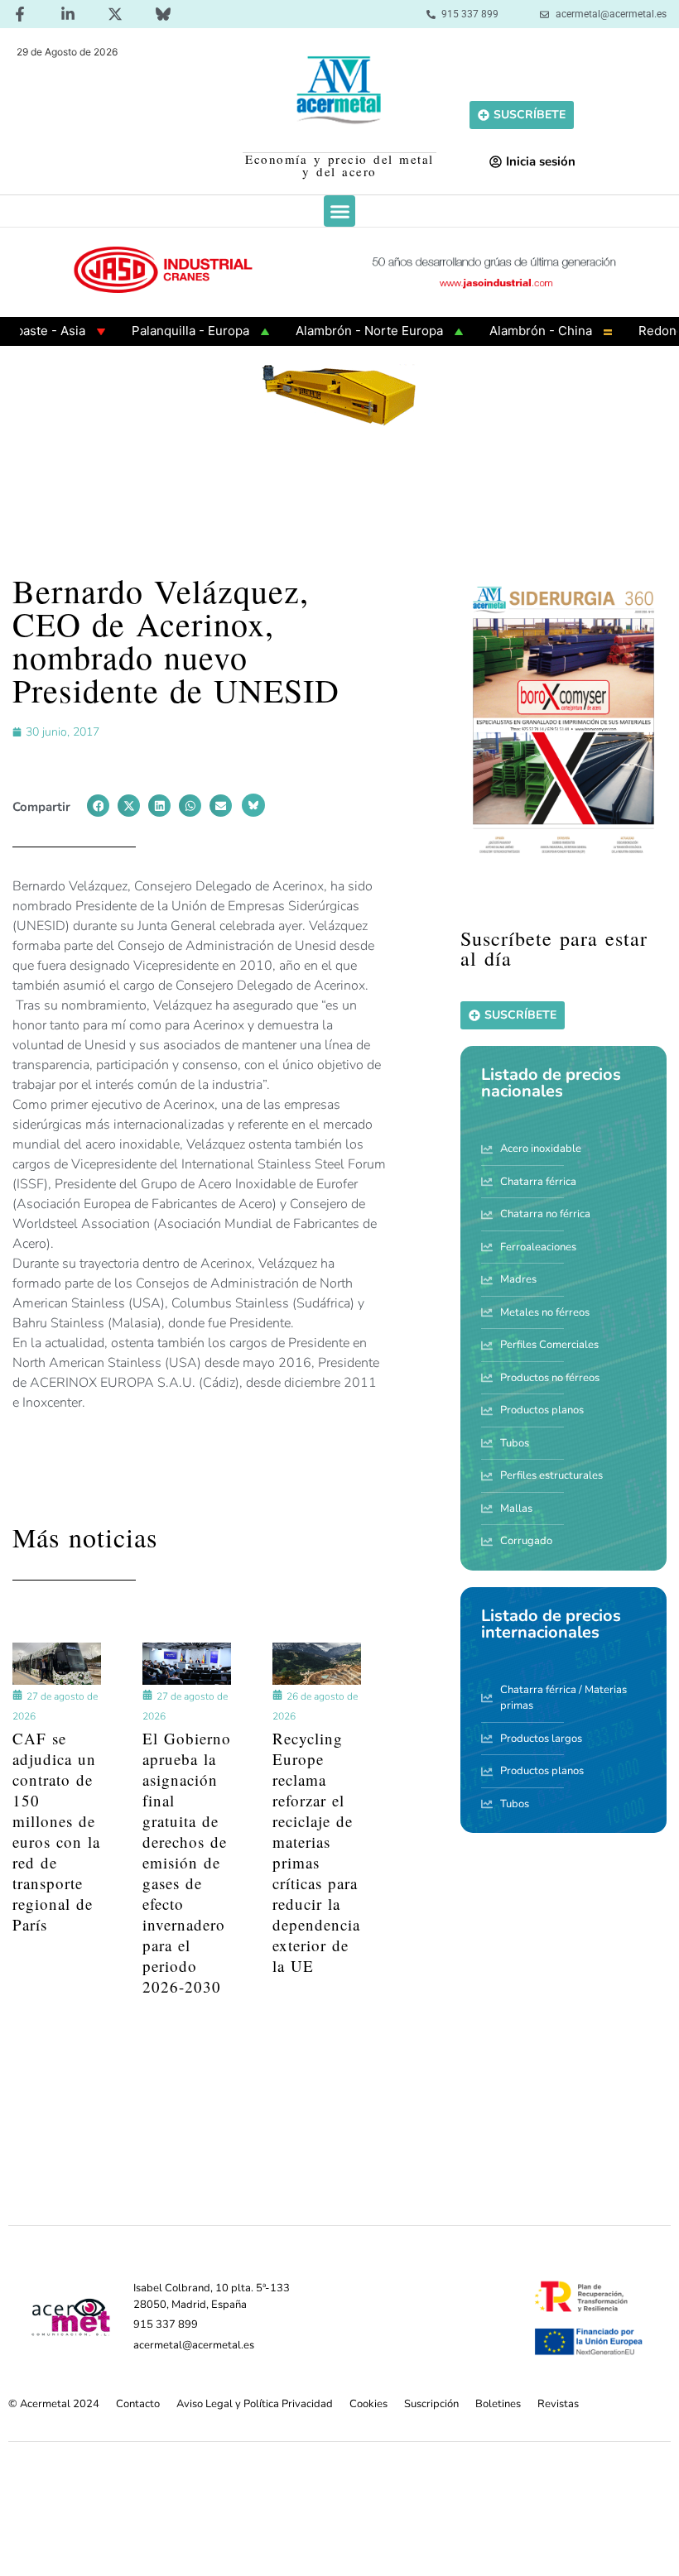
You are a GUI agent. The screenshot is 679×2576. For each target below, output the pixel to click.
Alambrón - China (509, 331)
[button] (339, 211)
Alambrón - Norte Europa (338, 331)
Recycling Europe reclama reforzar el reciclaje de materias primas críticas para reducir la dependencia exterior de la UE (316, 1852)
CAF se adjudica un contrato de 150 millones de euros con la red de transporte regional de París (56, 1831)
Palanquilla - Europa (159, 331)
